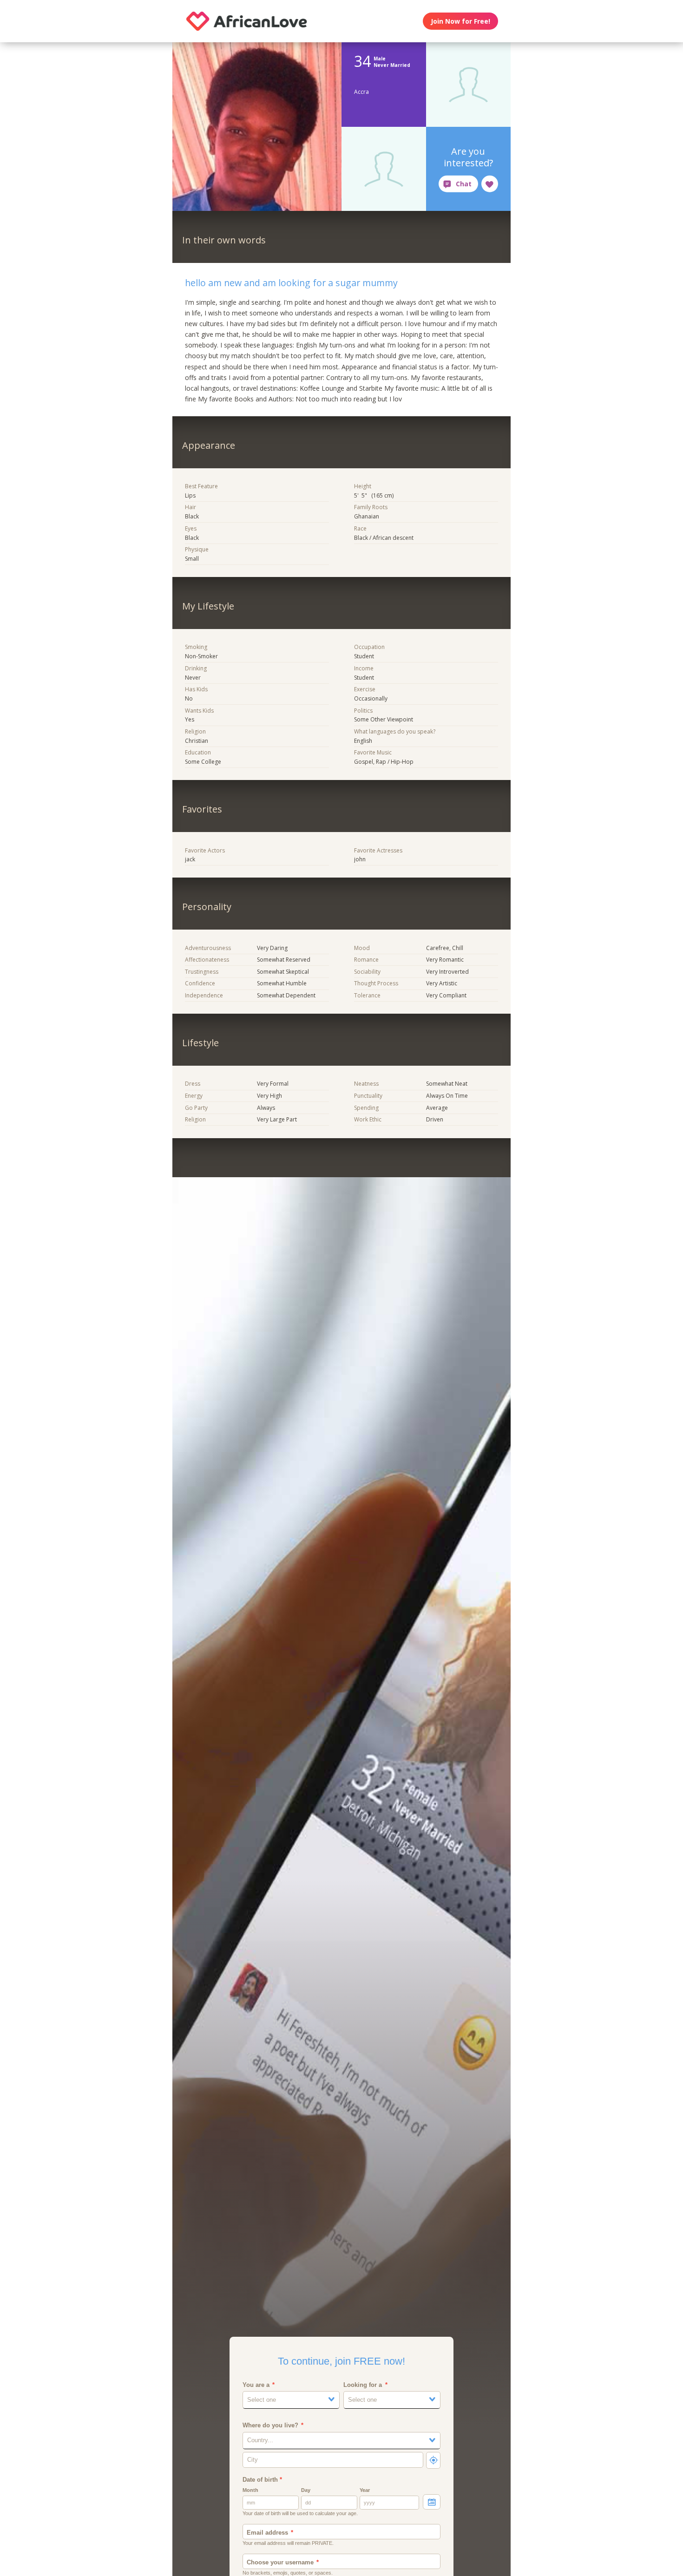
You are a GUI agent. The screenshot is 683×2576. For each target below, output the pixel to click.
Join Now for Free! (460, 21)
